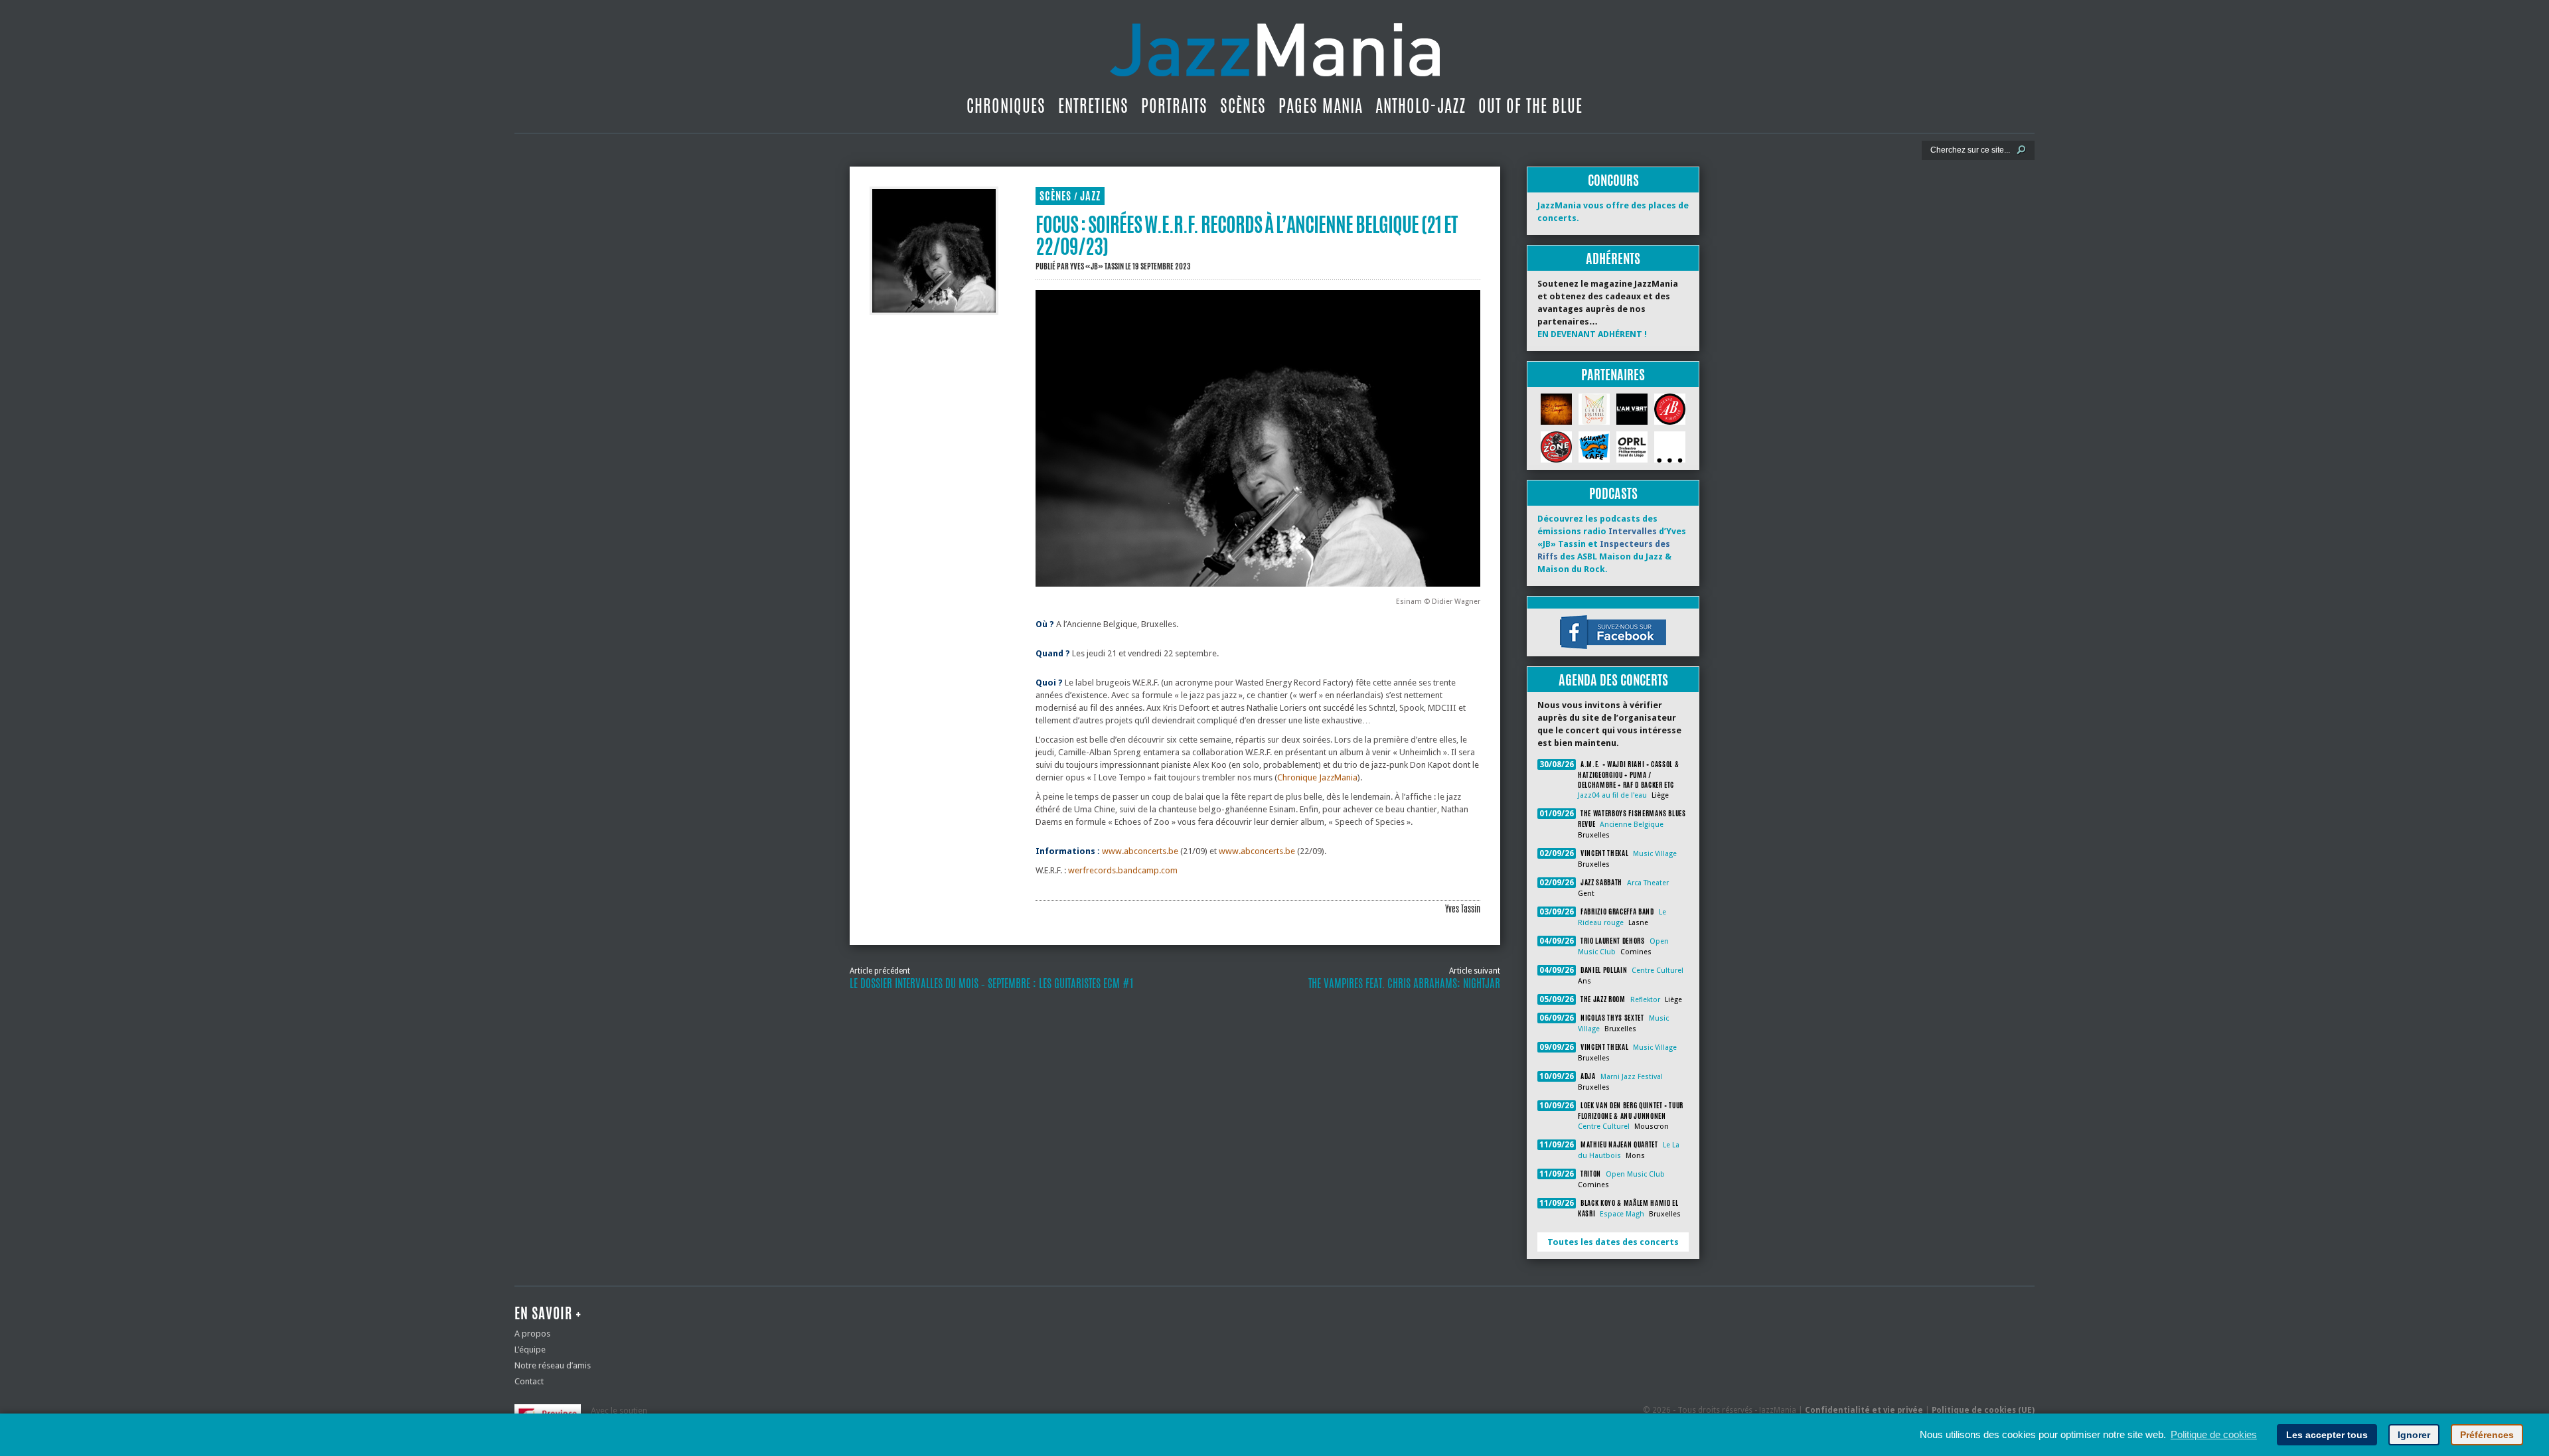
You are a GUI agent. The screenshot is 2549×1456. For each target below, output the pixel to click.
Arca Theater (1648, 883)
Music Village (1655, 854)
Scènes (1243, 106)
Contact (529, 1381)
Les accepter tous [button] (2327, 1435)
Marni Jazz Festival (1632, 1077)
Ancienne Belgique (1632, 825)
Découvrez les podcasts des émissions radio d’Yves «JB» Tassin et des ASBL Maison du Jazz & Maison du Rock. (1612, 544)
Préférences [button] (2487, 1435)
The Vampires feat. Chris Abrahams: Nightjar (1404, 983)
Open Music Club (1635, 1174)
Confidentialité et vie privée (1864, 1410)
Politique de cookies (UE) (1983, 1410)
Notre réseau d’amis (553, 1365)
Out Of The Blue (1530, 106)
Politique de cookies (2214, 1434)
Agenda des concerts (1613, 680)
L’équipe (530, 1349)
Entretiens (1093, 106)
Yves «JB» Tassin (1097, 266)
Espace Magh (1622, 1214)
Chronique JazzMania (1317, 777)
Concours (1613, 180)
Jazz (1090, 196)
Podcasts (1613, 493)
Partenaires (1613, 375)
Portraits (1174, 106)
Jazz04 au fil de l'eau (1612, 795)
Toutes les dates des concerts (1613, 1242)
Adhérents (1613, 258)
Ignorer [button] (2414, 1435)
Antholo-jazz (1421, 106)
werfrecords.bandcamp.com (1123, 870)
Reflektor (1645, 1000)
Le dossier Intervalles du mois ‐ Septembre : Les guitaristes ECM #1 (991, 983)
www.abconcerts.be (1140, 851)
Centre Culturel (1658, 971)
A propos (532, 1334)
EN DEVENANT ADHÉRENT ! (1592, 334)
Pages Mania (1321, 106)
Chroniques (1006, 106)
